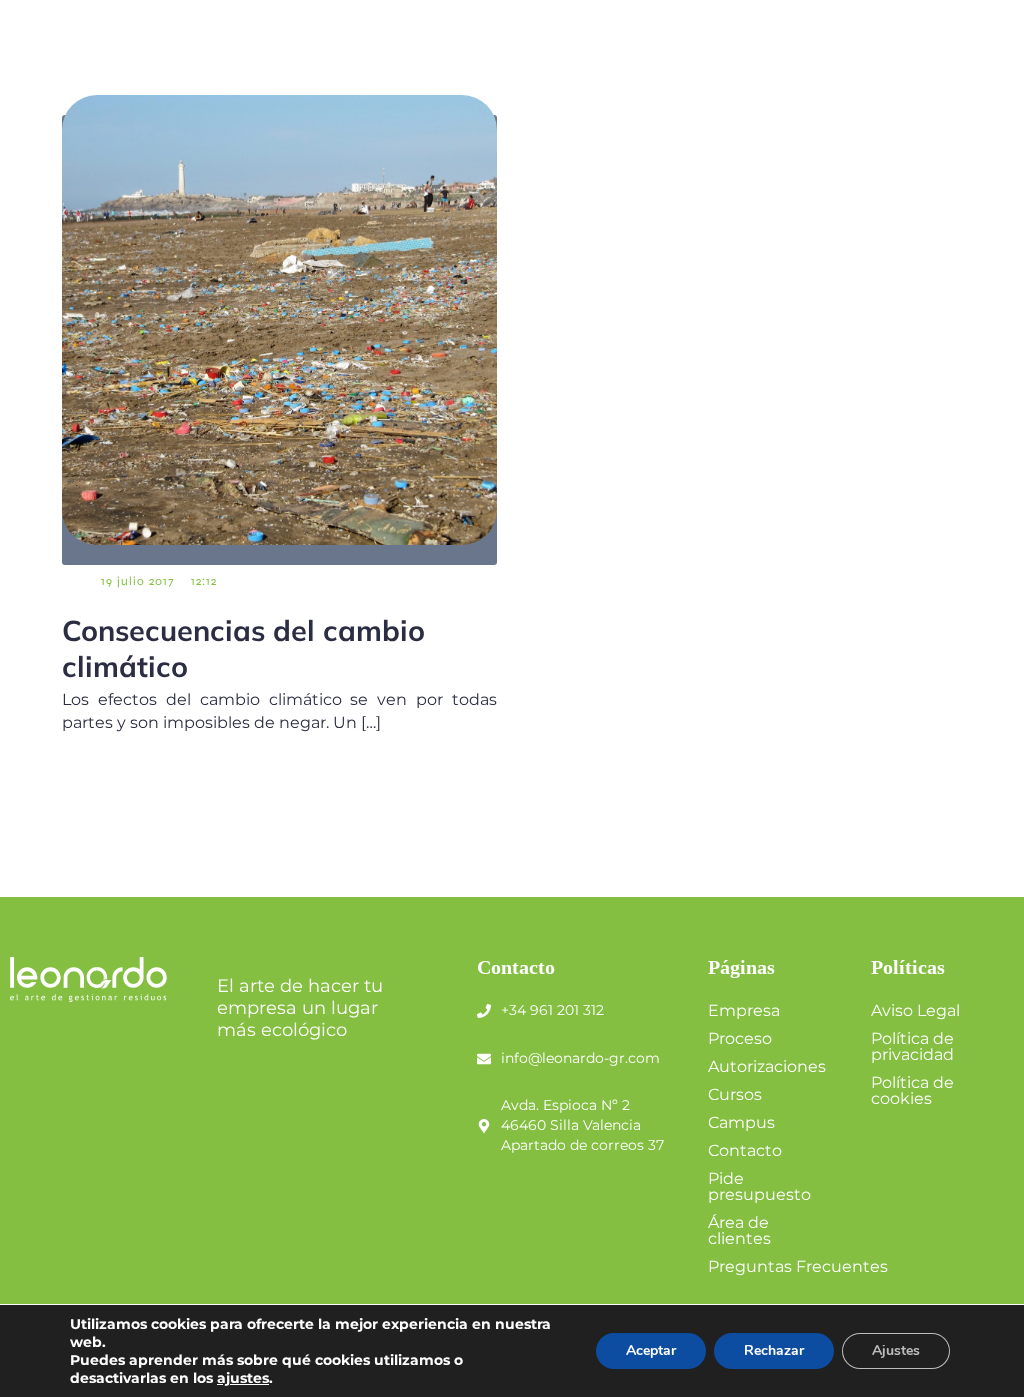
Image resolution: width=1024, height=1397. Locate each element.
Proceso (740, 1038)
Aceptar (651, 1350)
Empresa (744, 1010)
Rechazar (774, 1350)
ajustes (243, 1378)
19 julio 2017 (137, 581)
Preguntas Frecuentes (798, 1266)
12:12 (204, 581)
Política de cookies (912, 1090)
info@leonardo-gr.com (580, 1058)
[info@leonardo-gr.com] (484, 1059)
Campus (741, 1122)
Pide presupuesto (759, 1186)
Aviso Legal (915, 1010)
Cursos (735, 1094)
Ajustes (896, 1350)
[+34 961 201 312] (484, 1011)
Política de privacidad (912, 1046)
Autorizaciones (767, 1066)
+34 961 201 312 (552, 1010)
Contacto (745, 1150)
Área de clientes (739, 1230)
